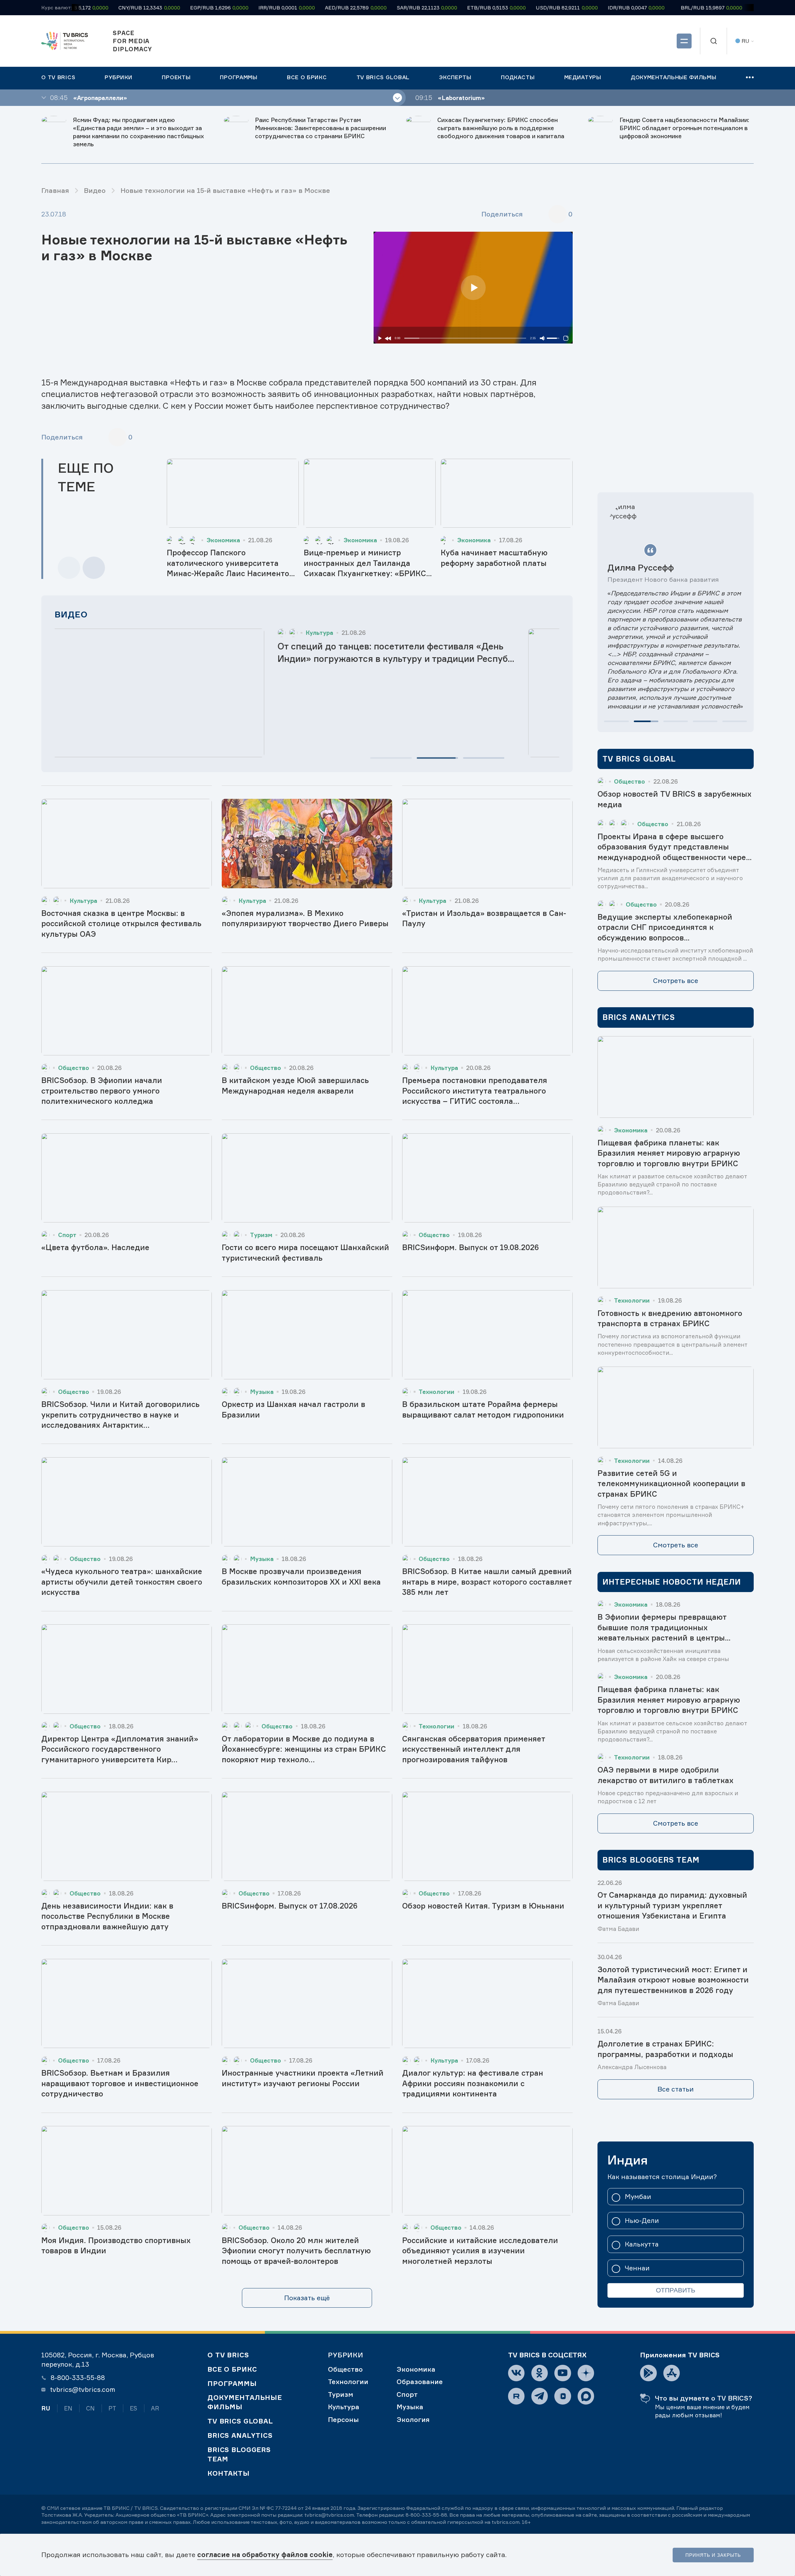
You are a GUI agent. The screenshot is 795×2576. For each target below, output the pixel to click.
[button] (391, 758)
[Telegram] (540, 2396)
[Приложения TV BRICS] (648, 2373)
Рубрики (346, 2355)
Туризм (341, 2394)
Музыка (410, 2407)
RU (46, 2408)
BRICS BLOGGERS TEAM (239, 2454)
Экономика (416, 2369)
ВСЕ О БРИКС (232, 2369)
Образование (420, 2382)
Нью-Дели (642, 2221)
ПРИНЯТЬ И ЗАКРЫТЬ (713, 2555)
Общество (345, 2369)
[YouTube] (563, 2373)
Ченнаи (637, 2268)
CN (90, 2408)
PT (112, 2408)
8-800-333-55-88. (427, 2515)
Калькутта (642, 2244)
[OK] (540, 2373)
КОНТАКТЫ (229, 2473)
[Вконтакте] (516, 2373)
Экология (413, 2419)
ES (134, 2408)
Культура (344, 2407)
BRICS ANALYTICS (240, 2435)
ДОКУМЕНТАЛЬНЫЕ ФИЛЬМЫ (245, 2402)
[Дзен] (586, 2373)
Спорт (407, 2394)
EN (68, 2408)
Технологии (348, 2382)
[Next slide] (94, 568)
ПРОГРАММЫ (232, 2383)
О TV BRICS (228, 2355)
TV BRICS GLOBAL (240, 2421)
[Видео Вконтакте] (563, 2396)
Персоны (343, 2419)
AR (155, 2408)
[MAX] (586, 2396)
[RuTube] (516, 2396)
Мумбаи (638, 2197)
